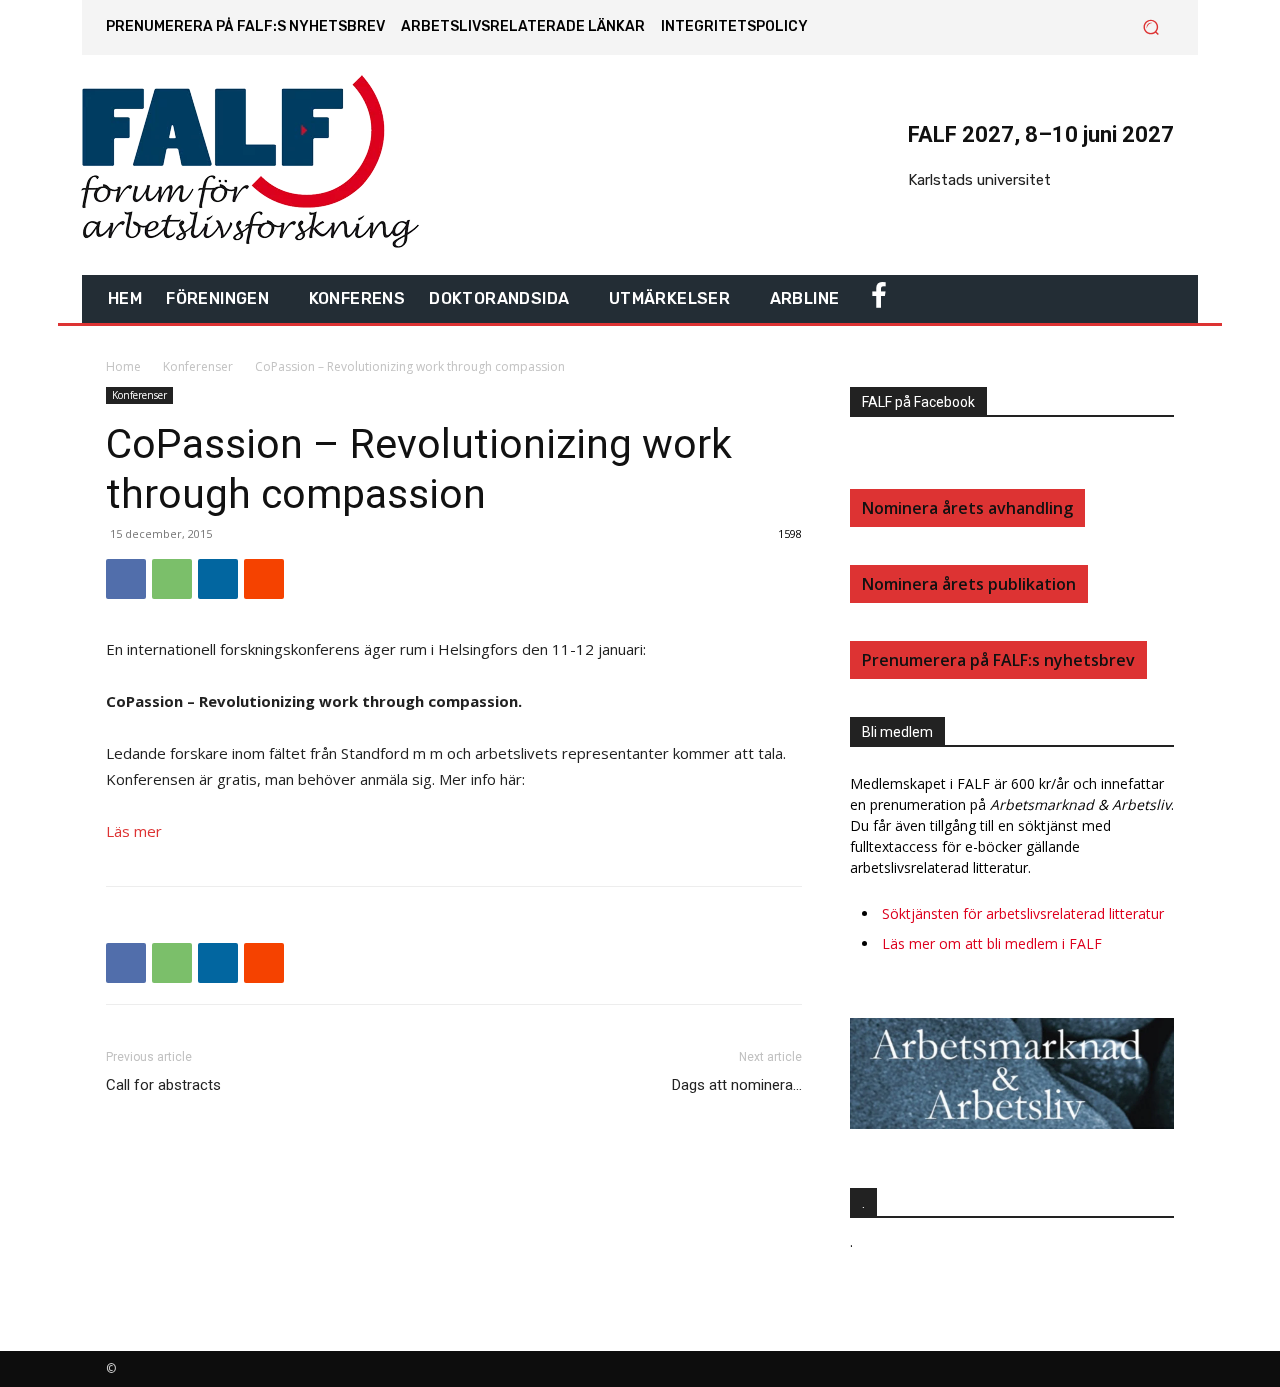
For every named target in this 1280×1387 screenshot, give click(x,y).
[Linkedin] (218, 579)
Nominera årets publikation (969, 584)
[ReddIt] (264, 579)
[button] (1150, 27)
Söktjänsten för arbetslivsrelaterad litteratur (1023, 913)
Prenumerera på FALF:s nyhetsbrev (998, 660)
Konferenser (198, 366)
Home (123, 366)
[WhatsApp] (172, 579)
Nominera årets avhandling (967, 508)
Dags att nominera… (737, 1085)
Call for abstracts (163, 1085)
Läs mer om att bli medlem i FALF (992, 943)
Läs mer (134, 831)
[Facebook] (126, 579)
